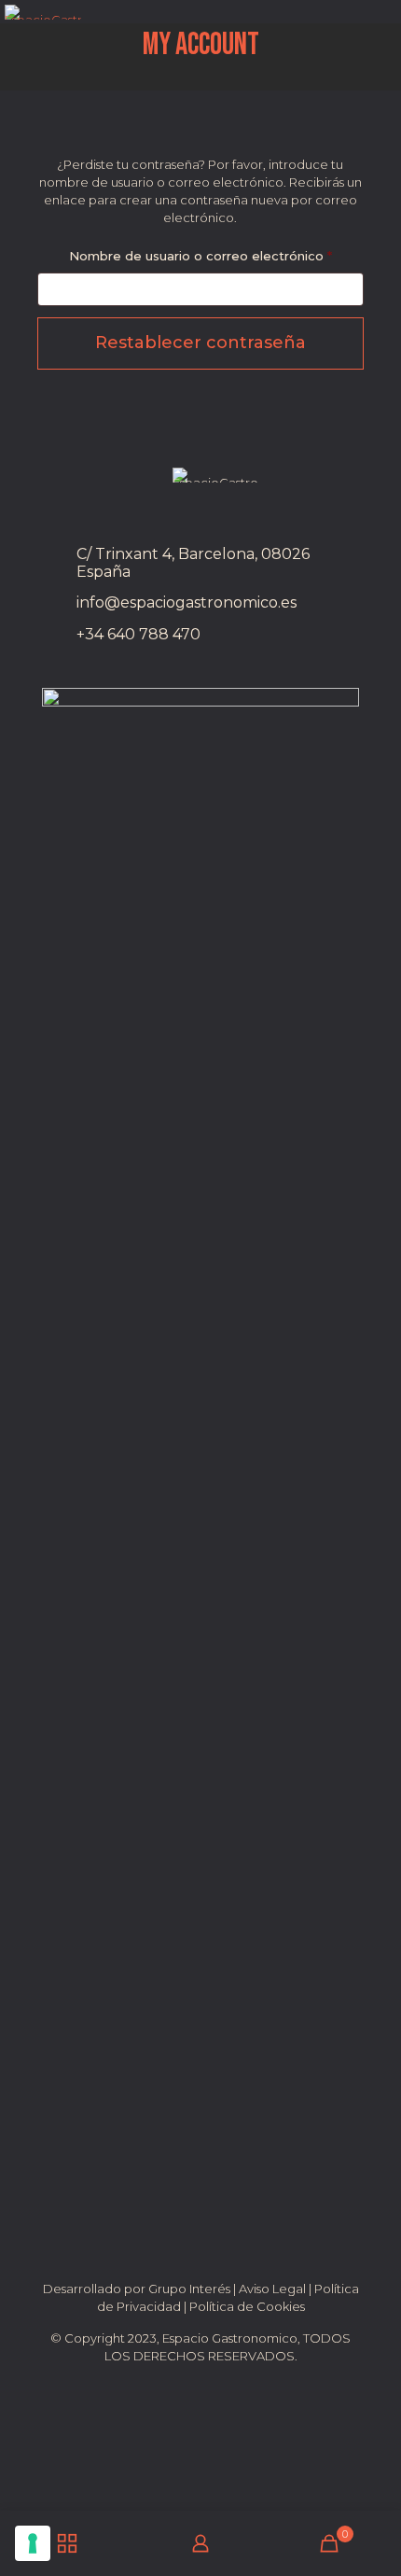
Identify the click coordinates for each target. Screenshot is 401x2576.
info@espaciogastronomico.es (187, 602)
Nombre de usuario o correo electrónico (216, 255)
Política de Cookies (247, 2306)
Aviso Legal (272, 2289)
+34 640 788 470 (138, 634)
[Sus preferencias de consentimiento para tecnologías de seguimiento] (33, 2543)
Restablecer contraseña (200, 343)
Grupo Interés (189, 2289)
